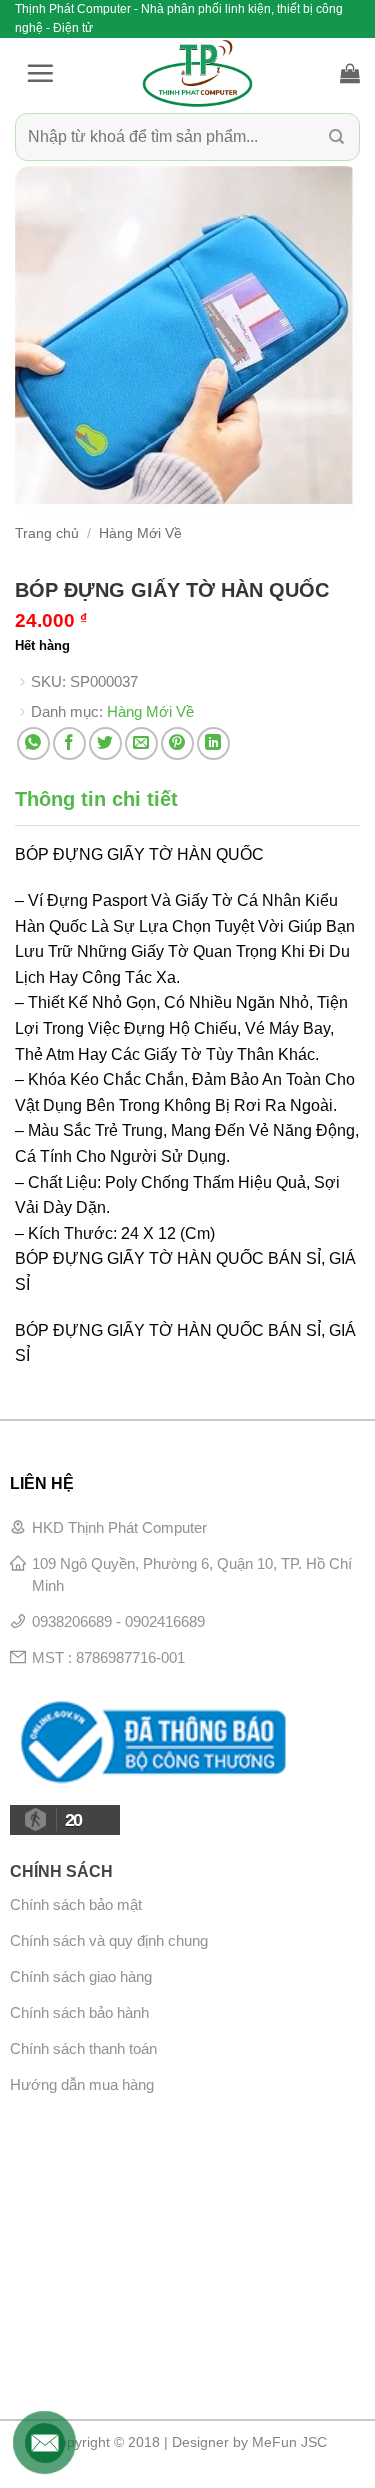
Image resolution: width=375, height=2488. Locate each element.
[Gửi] (336, 137)
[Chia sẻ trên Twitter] (105, 743)
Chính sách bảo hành (79, 2012)
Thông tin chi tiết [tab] (96, 799)
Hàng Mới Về (140, 533)
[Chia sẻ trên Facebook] (69, 743)
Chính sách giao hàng (81, 1976)
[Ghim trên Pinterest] (177, 743)
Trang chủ (47, 533)
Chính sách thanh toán (83, 2048)
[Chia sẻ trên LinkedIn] (213, 743)
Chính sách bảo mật (76, 1904)
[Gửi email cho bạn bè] (141, 743)
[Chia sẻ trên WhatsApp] (33, 743)
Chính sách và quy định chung (109, 1940)
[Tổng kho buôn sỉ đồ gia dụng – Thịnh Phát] (197, 73)
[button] (40, 73)
